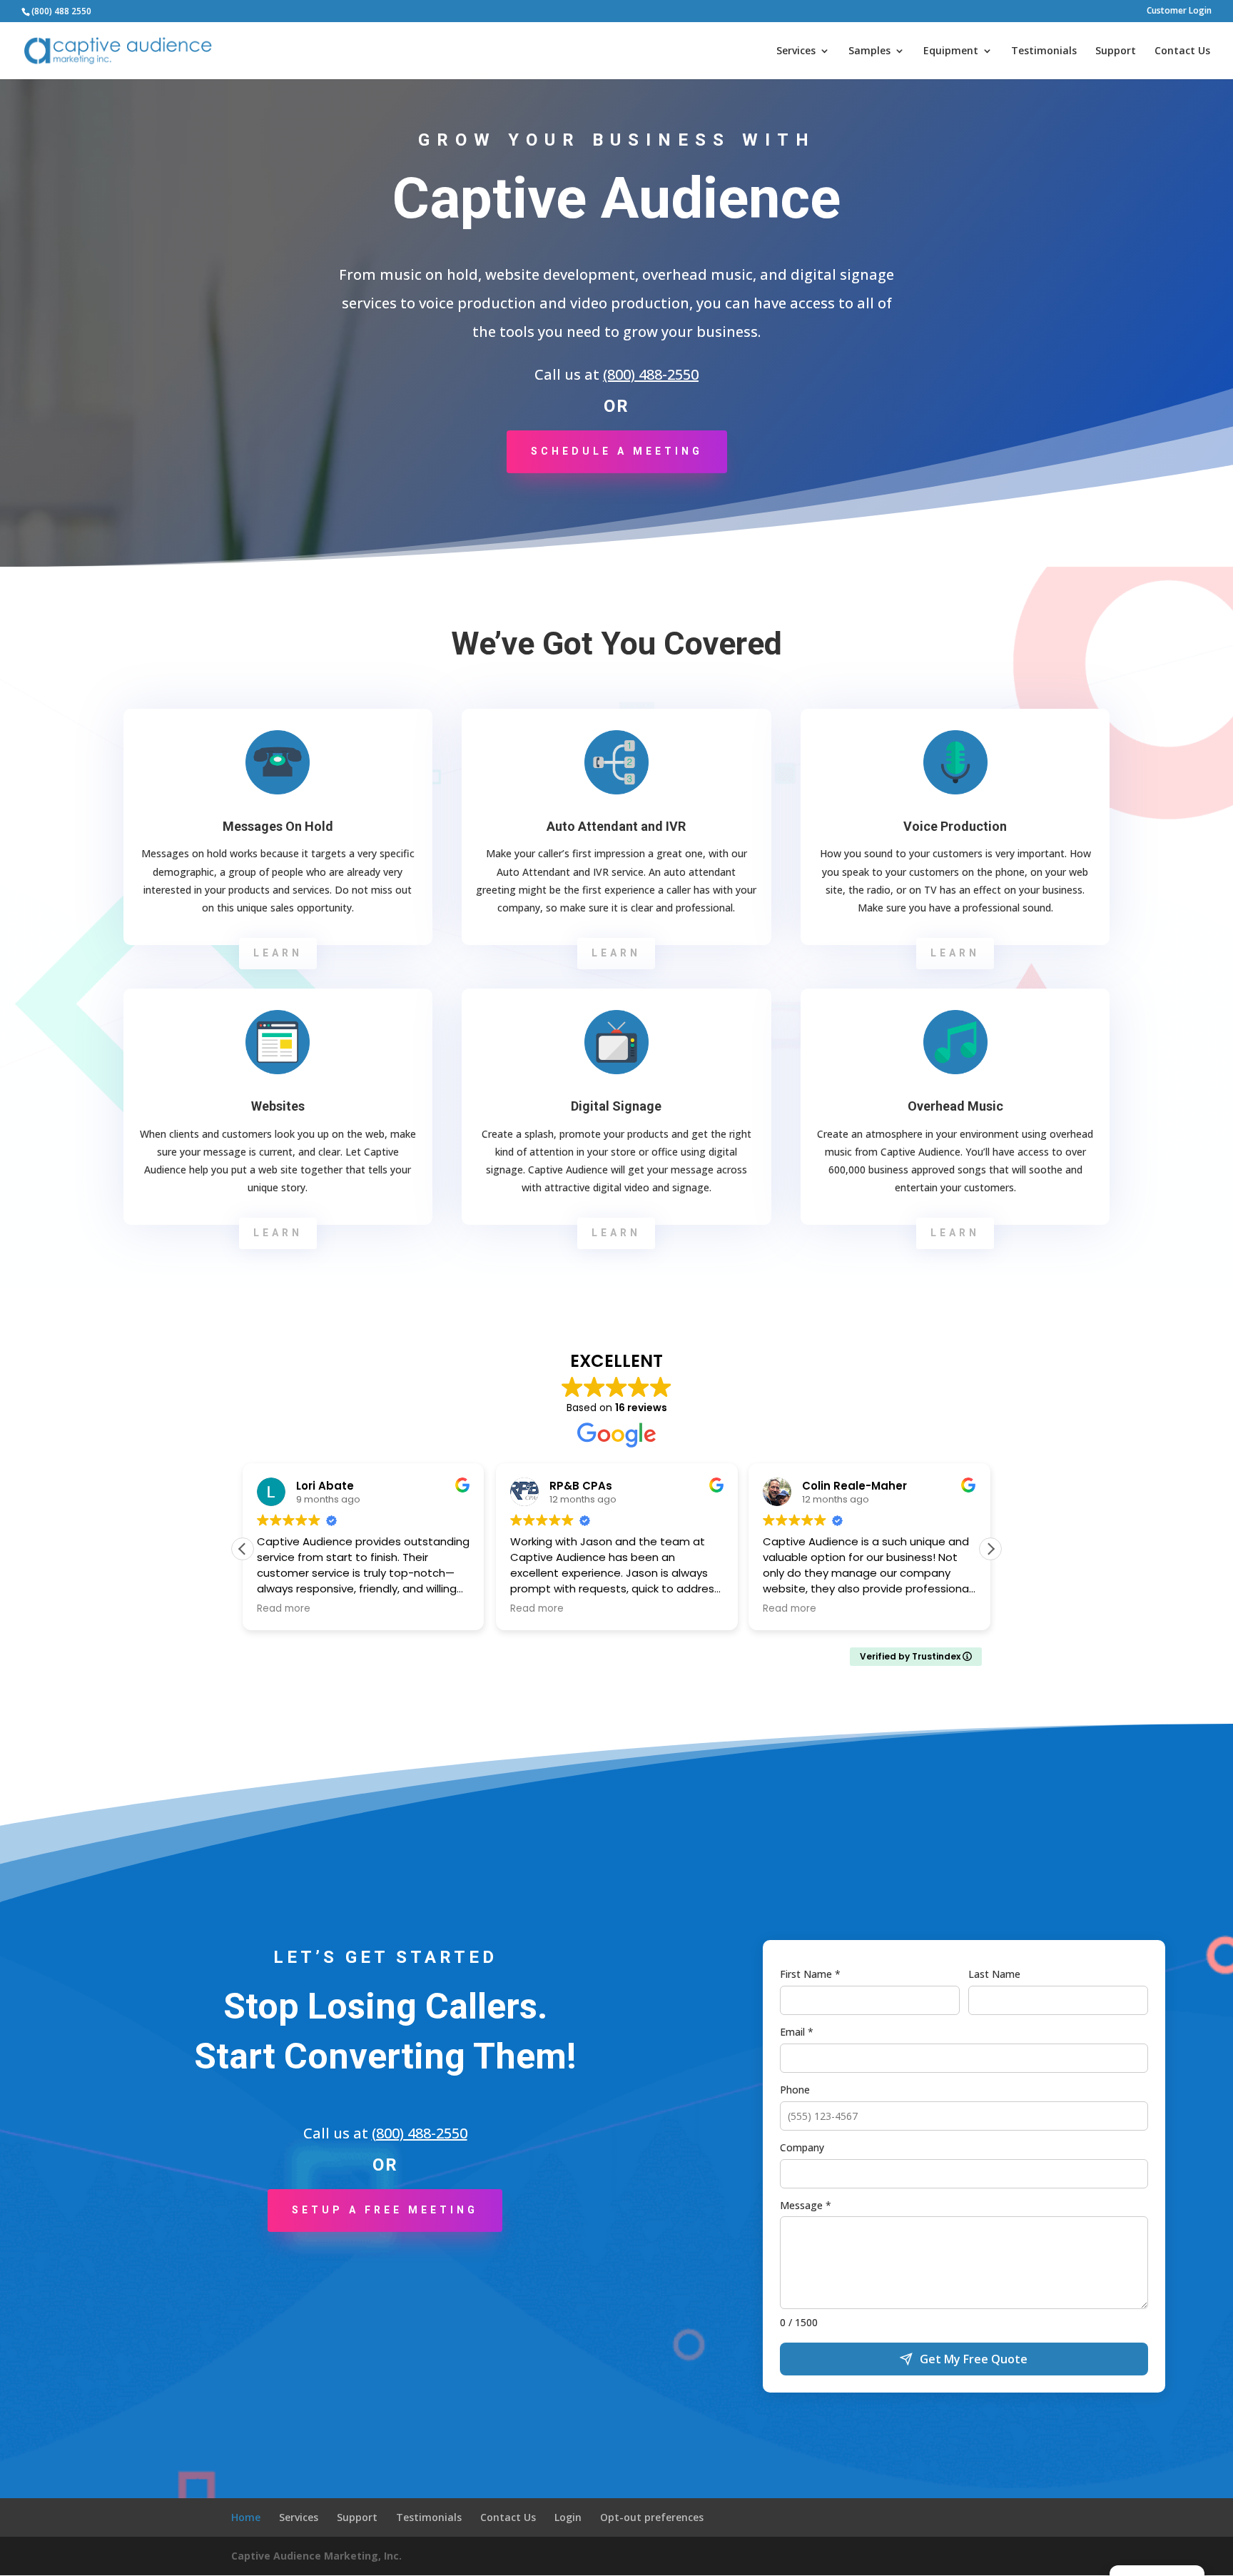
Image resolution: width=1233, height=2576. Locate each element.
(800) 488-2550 (651, 374)
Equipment (951, 51)
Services (796, 51)
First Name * (810, 1974)
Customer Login (1179, 11)
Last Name (994, 1974)
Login (568, 2517)
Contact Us (1182, 51)
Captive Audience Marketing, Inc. (316, 2556)
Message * (806, 2205)
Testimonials (1044, 51)
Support (1116, 51)
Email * (797, 2032)
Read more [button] (284, 1609)
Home (246, 2517)
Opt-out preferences (652, 2517)
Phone (795, 2090)
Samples (869, 51)
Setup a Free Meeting (385, 2210)
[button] (990, 1549)
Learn (278, 953)
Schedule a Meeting (617, 451)
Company (802, 2147)
